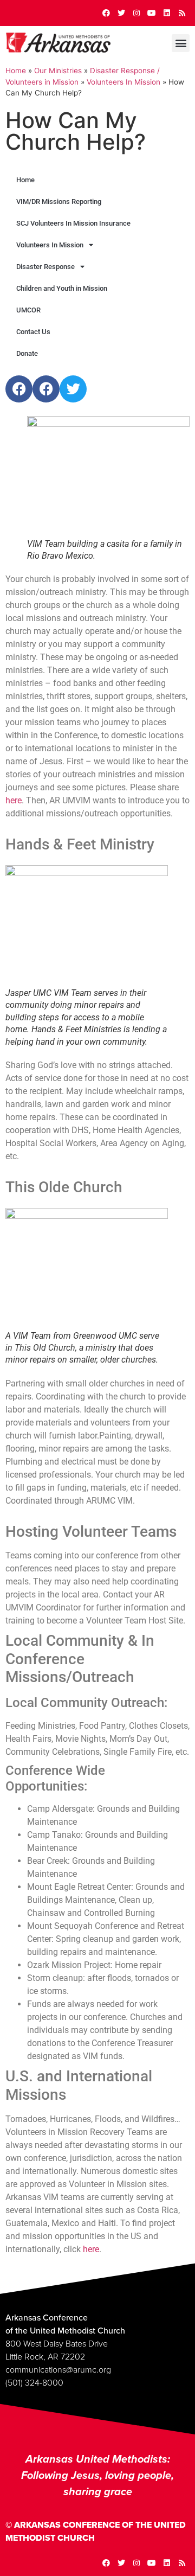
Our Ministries (58, 71)
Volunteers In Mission (123, 82)
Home (16, 71)
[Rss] (182, 13)
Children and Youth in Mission (62, 288)
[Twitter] (121, 13)
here (14, 800)
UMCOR (28, 310)
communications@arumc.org (58, 2370)
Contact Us (33, 332)
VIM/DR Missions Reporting (59, 202)
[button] (181, 43)
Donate (27, 353)
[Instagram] (136, 13)
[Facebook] (106, 13)
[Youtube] (152, 13)
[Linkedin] (167, 13)
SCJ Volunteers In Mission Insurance (73, 223)
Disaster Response (45, 267)
